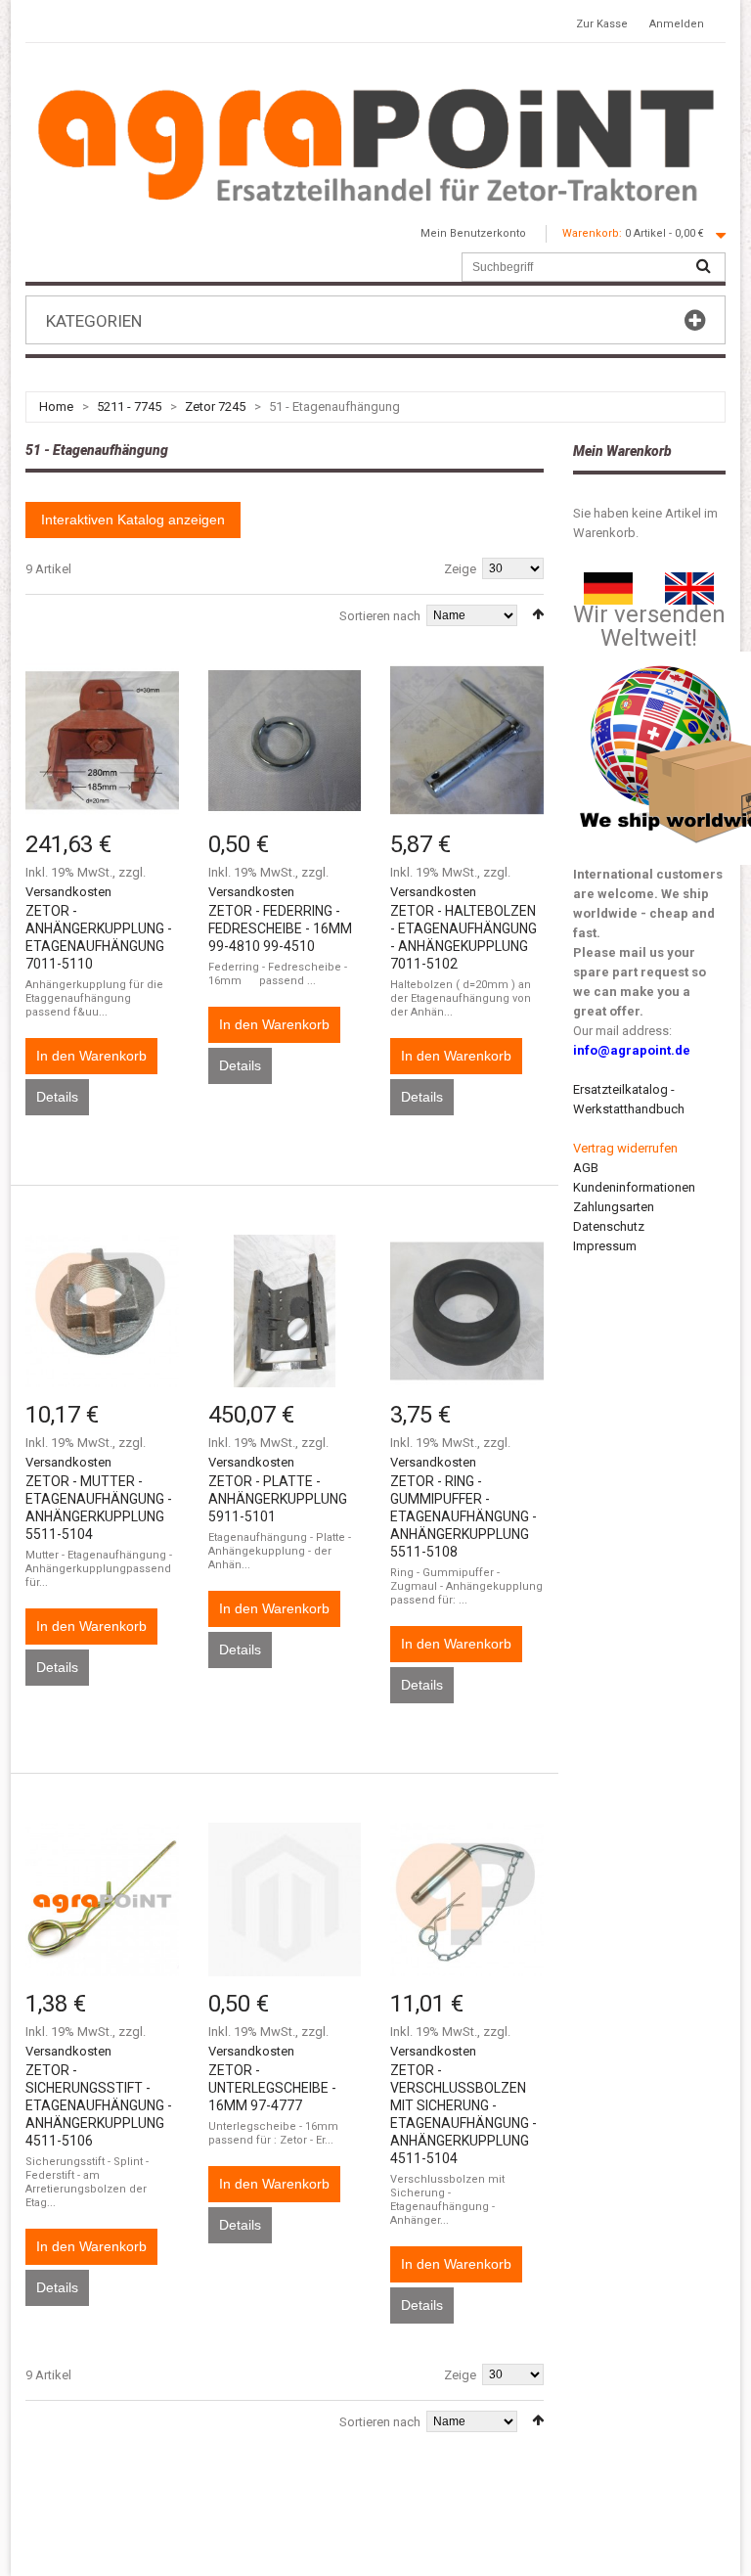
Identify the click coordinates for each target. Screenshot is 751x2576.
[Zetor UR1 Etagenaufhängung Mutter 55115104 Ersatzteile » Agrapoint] (102, 1311)
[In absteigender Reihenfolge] (538, 614)
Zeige (460, 569)
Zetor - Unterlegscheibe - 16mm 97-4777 (272, 2088)
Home (56, 407)
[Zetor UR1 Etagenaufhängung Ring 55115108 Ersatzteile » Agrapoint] (467, 1311)
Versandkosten (68, 892)
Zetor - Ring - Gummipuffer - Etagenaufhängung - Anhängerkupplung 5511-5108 (464, 1516)
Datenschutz (609, 1226)
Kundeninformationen (634, 1187)
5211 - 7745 (129, 407)
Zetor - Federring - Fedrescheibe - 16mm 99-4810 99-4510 (280, 928)
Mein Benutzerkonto (473, 233)
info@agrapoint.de (632, 1050)
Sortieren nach (380, 616)
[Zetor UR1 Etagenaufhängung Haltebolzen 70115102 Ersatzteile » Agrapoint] (467, 740)
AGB (586, 1168)
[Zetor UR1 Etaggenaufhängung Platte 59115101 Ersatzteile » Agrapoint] (285, 1311)
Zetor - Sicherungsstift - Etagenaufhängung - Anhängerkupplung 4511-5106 (99, 2105)
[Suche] (703, 267)
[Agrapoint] (375, 144)
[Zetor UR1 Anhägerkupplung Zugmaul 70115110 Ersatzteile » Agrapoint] (102, 740)
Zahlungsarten (614, 1207)
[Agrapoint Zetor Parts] (689, 582)
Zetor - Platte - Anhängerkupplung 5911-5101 (278, 1499)
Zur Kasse (602, 24)
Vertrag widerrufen (625, 1148)
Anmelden (677, 24)
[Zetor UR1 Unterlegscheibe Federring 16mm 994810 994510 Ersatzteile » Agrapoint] (285, 740)
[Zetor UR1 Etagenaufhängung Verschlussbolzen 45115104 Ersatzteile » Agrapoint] (467, 1899)
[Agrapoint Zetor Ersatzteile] (608, 582)
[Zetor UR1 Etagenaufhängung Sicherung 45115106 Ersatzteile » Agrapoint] (102, 1899)
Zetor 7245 (215, 407)
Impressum (605, 1246)
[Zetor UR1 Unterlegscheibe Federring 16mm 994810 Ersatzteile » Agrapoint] (285, 1899)
